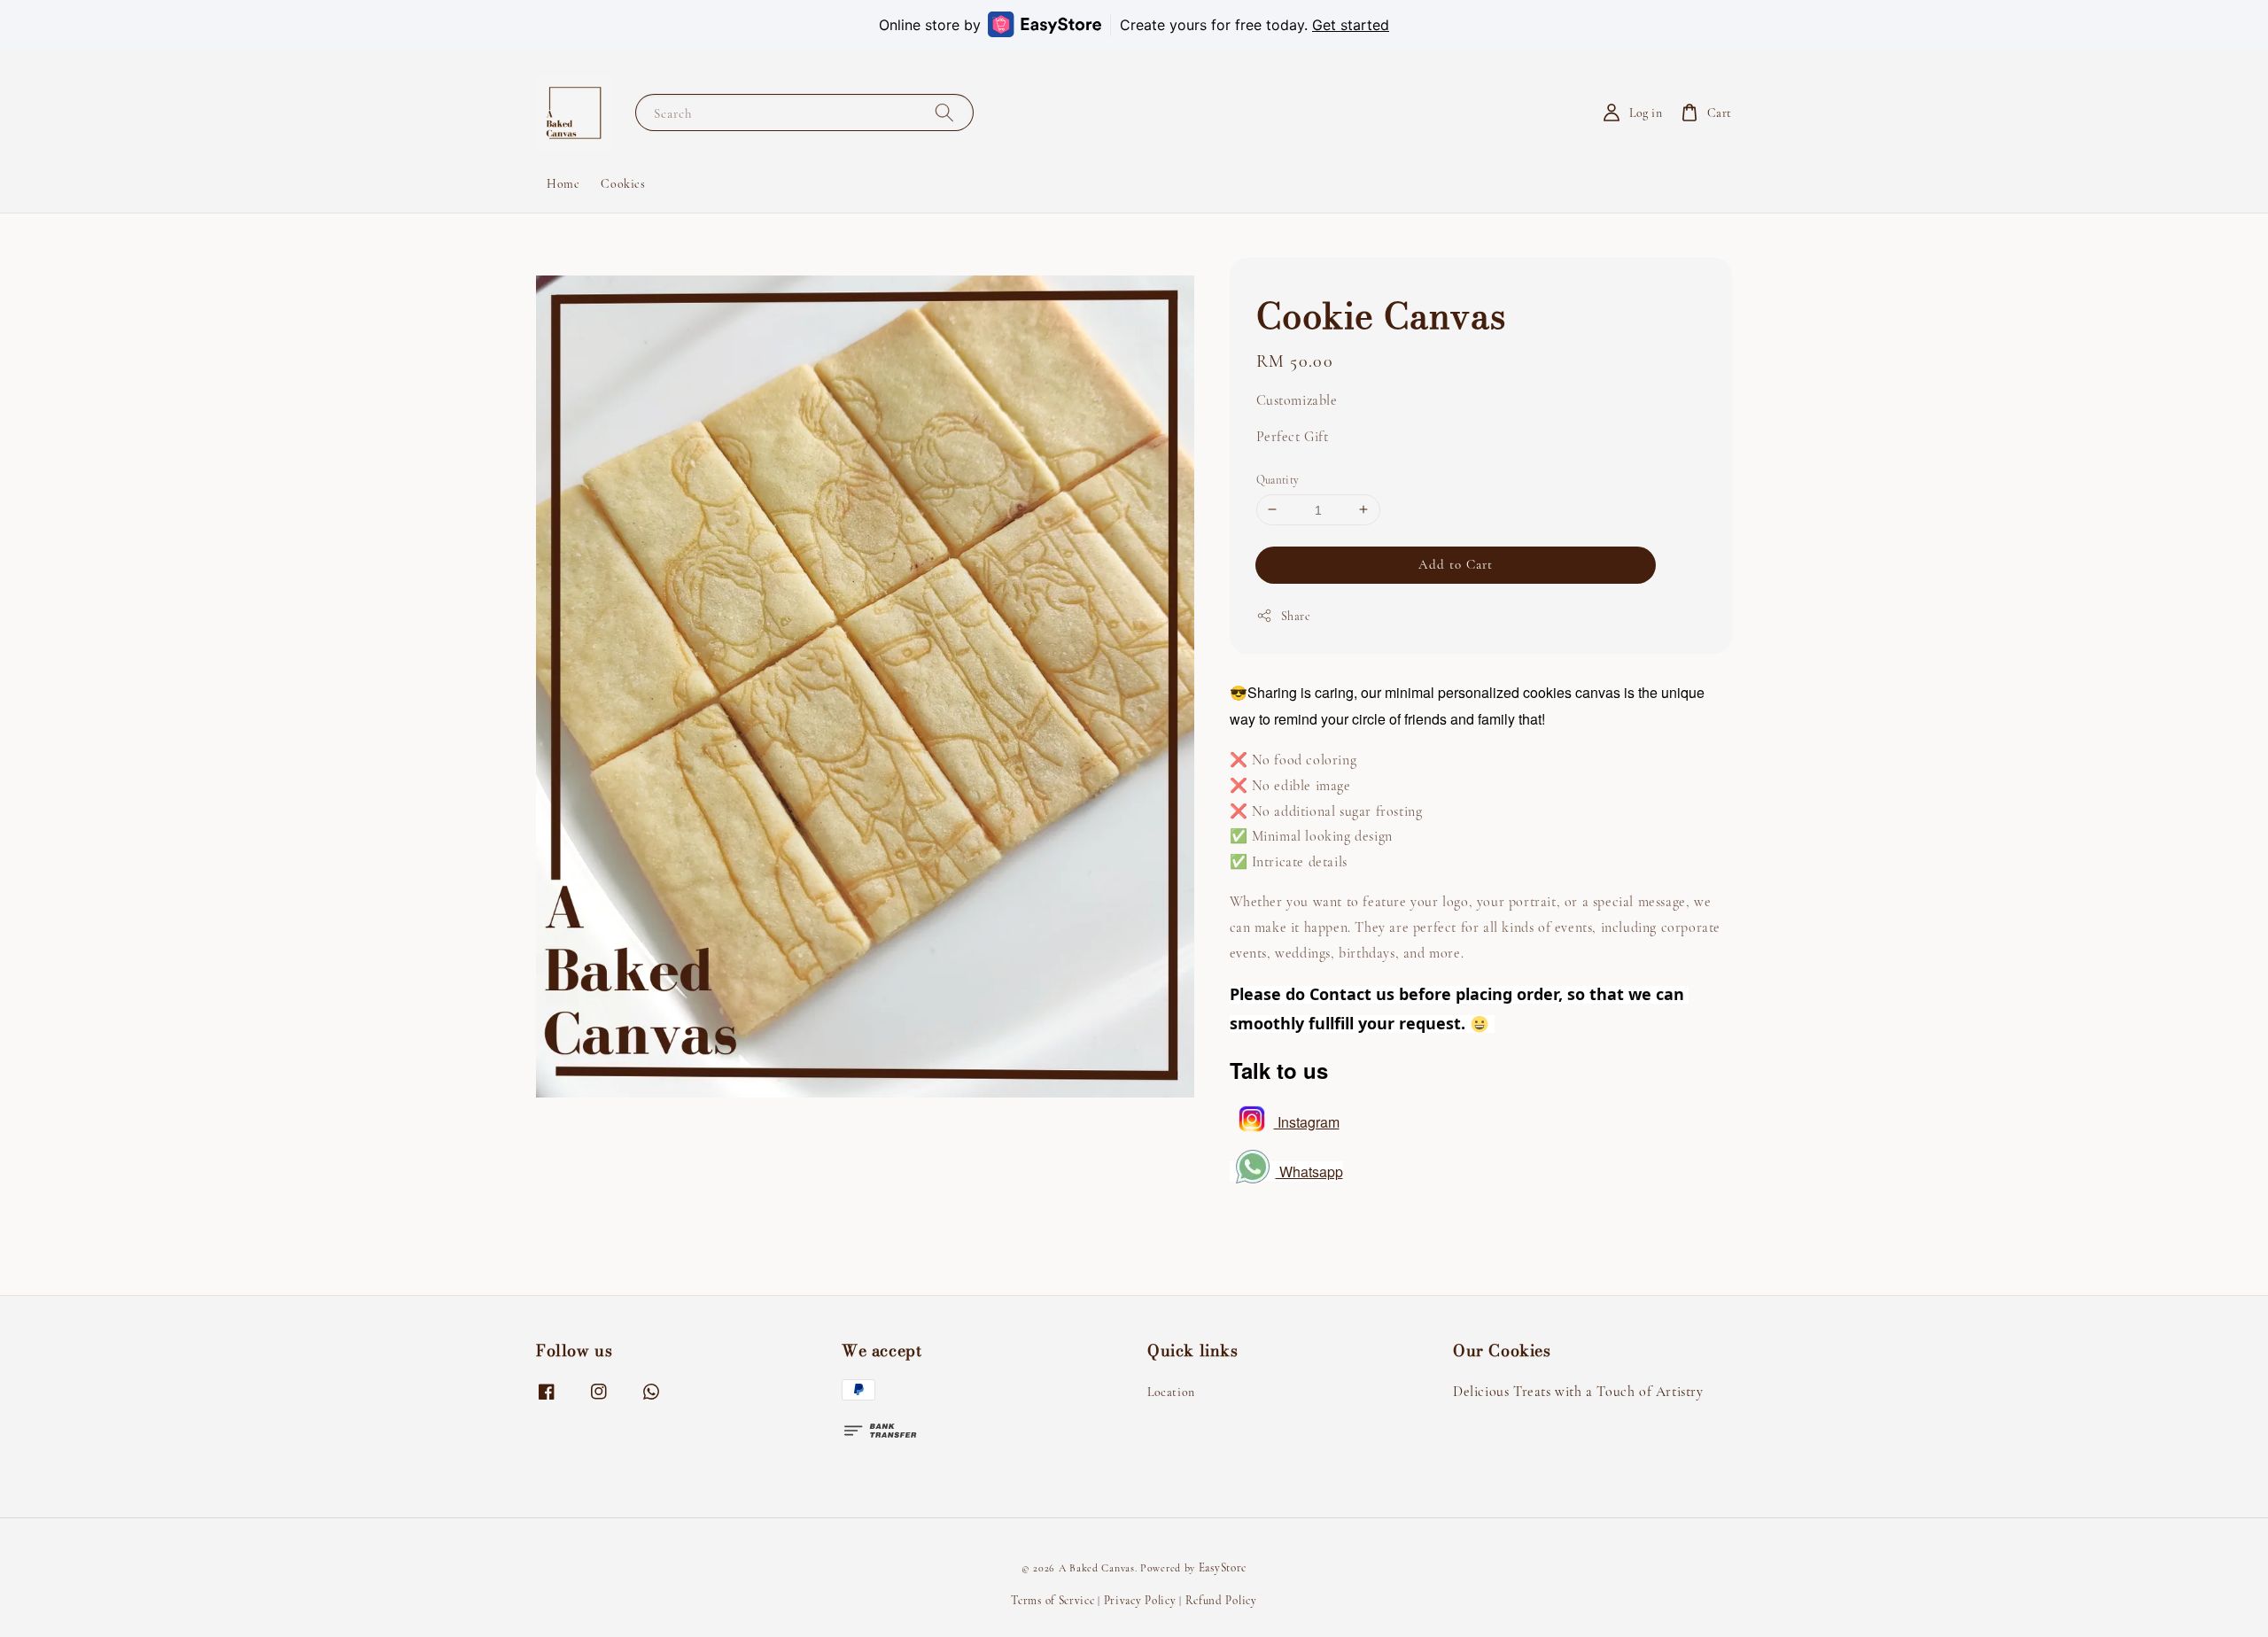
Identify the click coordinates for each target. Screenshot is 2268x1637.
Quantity (1278, 479)
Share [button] (1296, 616)
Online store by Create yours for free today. (1134, 25)
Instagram (1307, 1121)
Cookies (623, 184)
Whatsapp (1309, 1171)
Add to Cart (1456, 564)
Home (563, 184)
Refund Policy (1221, 1601)
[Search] (944, 112)
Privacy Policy (1140, 1601)
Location (1171, 1392)
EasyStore (1223, 1568)
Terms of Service (1052, 1601)
